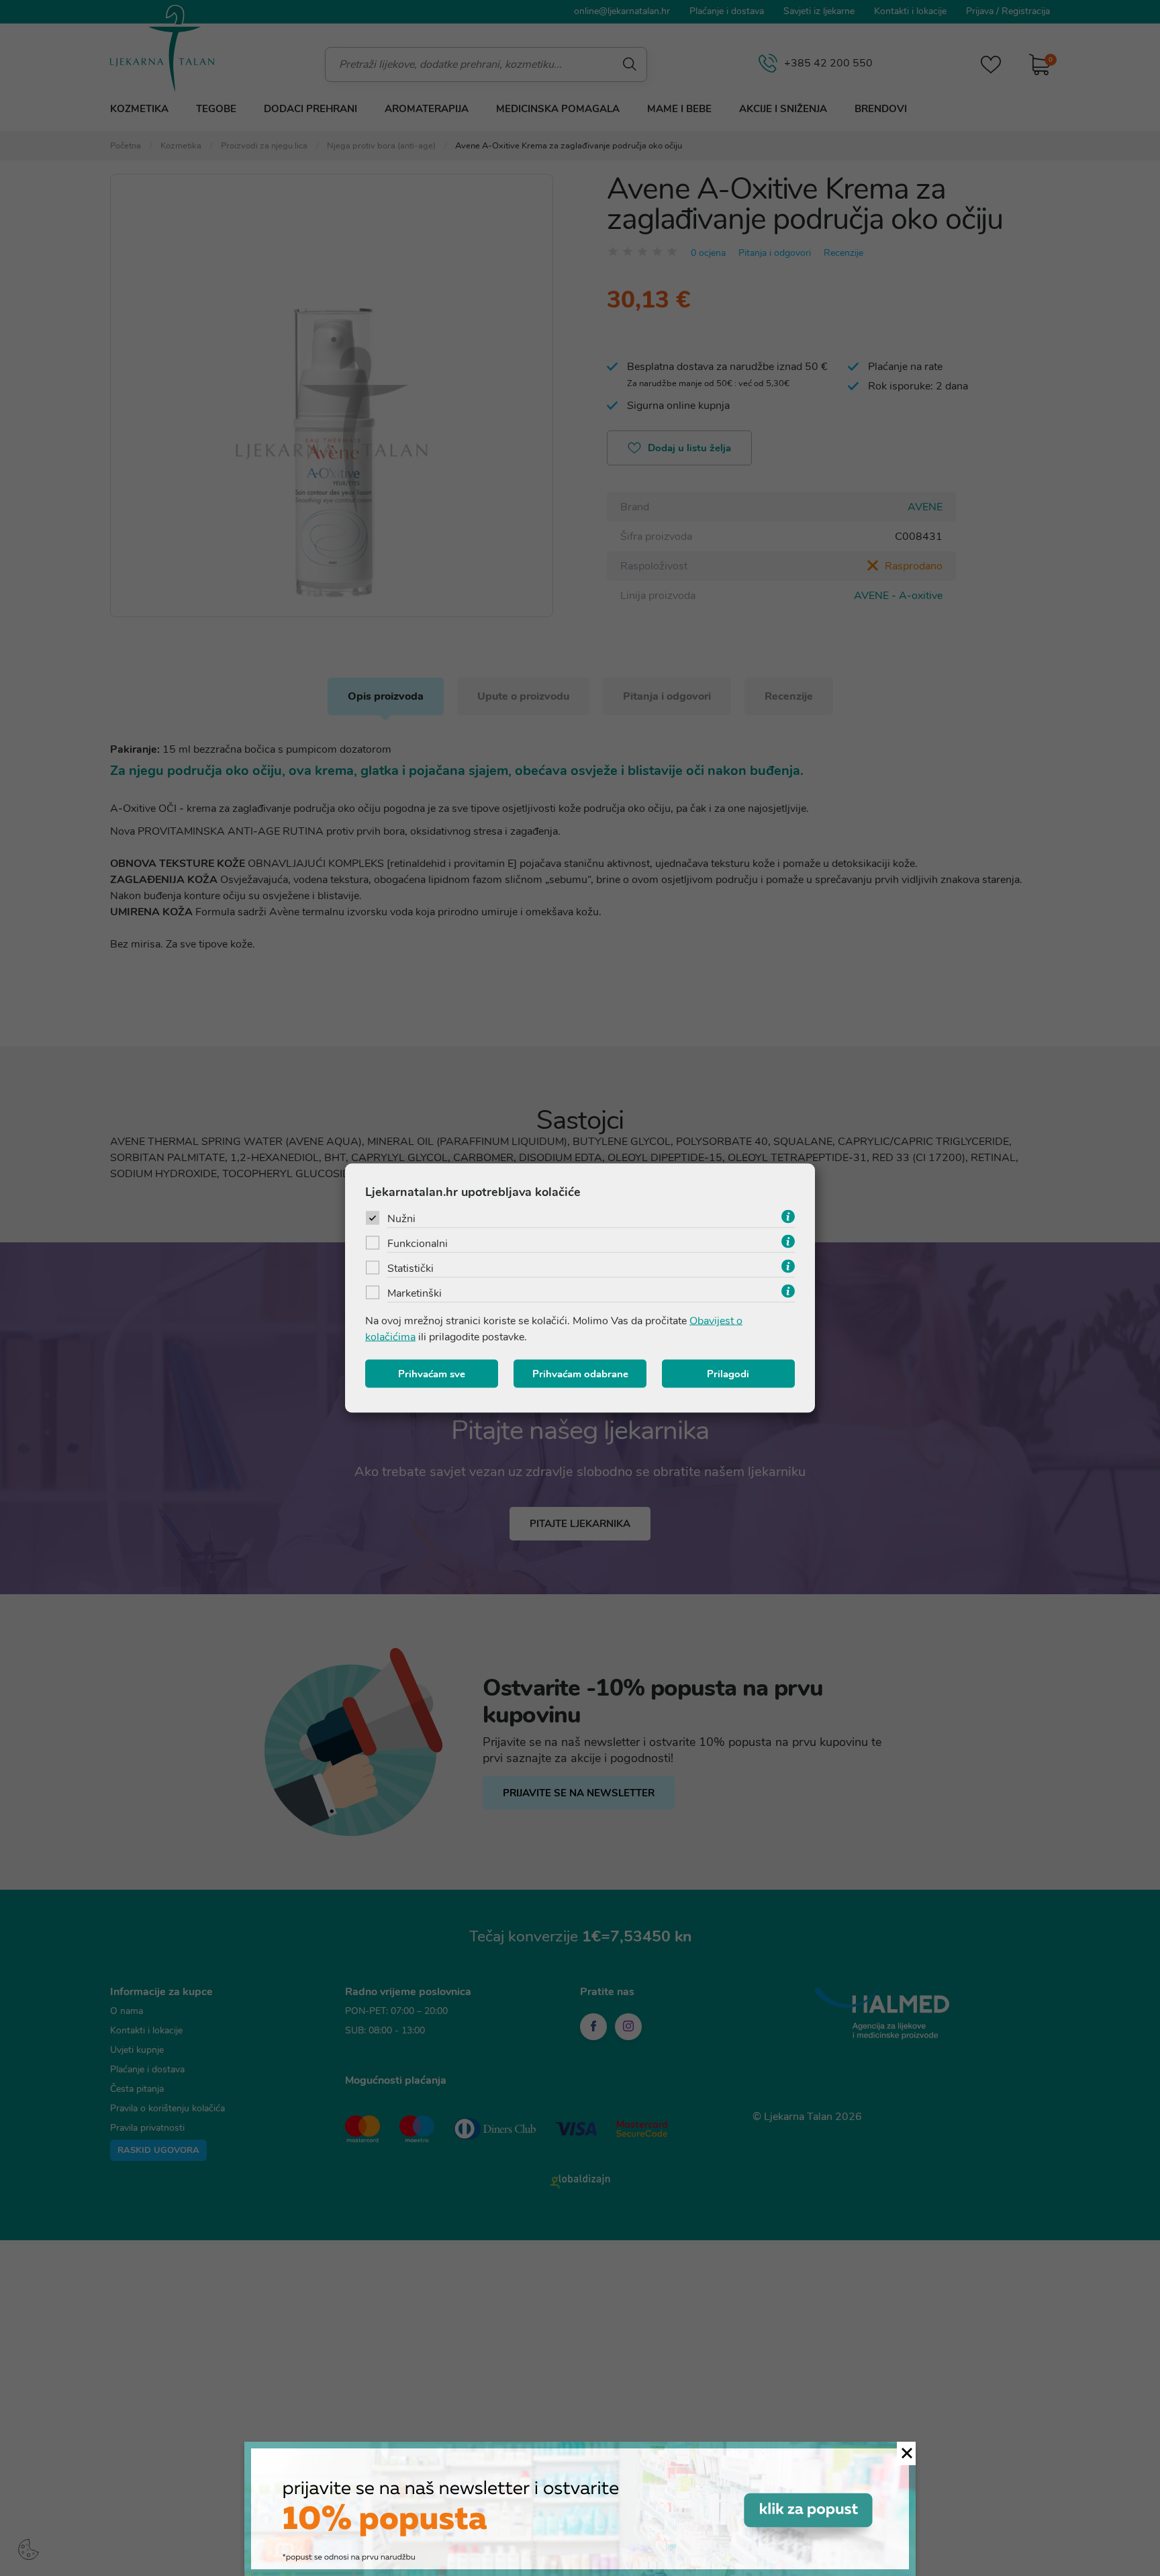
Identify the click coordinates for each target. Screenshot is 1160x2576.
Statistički (410, 1269)
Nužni (401, 1219)
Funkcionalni (418, 1244)
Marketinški (415, 1293)
